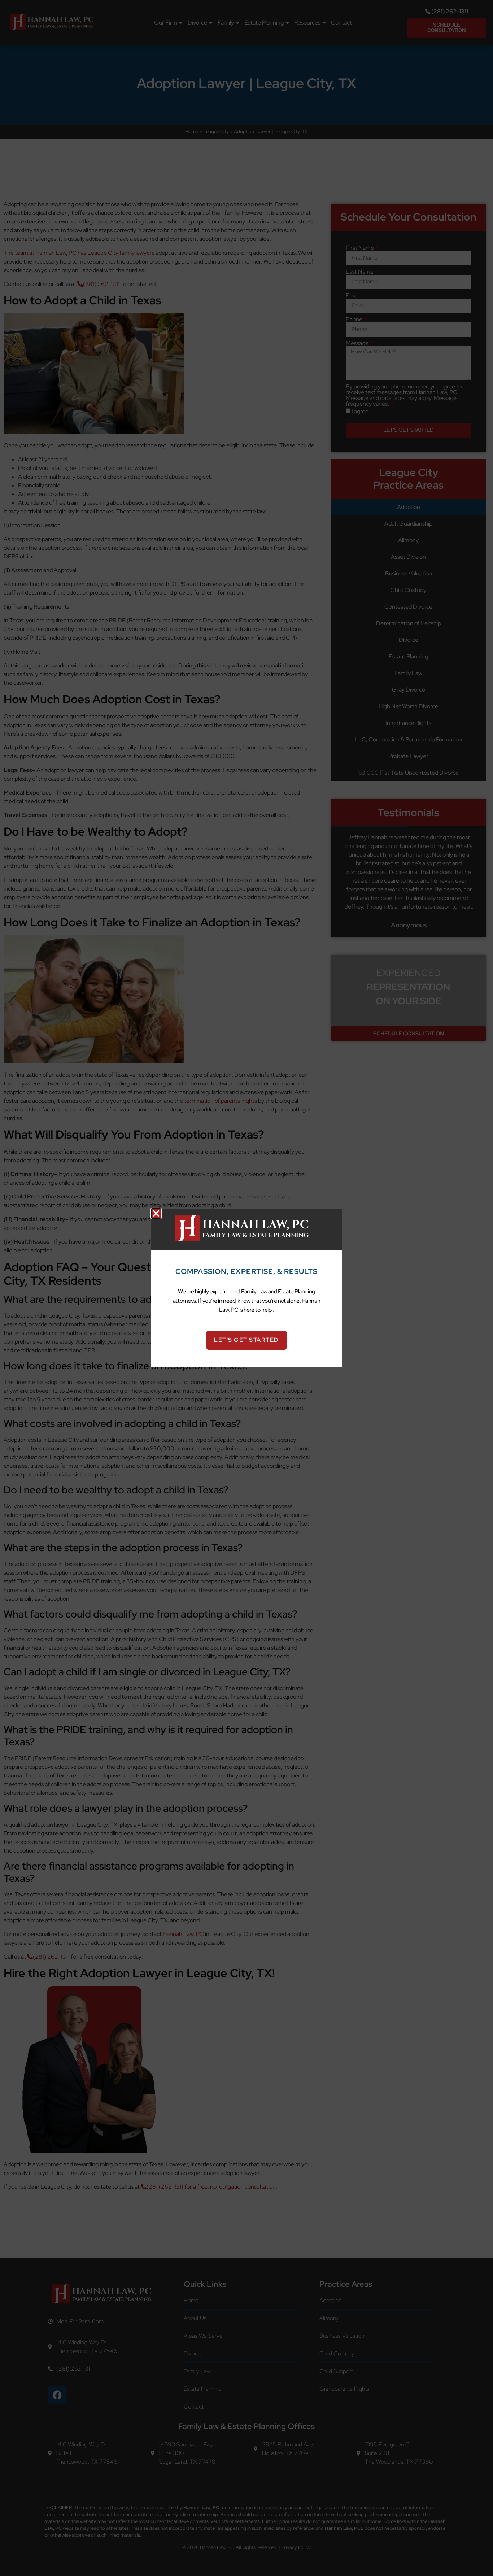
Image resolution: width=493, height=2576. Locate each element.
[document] (247, 1288)
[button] (156, 1213)
